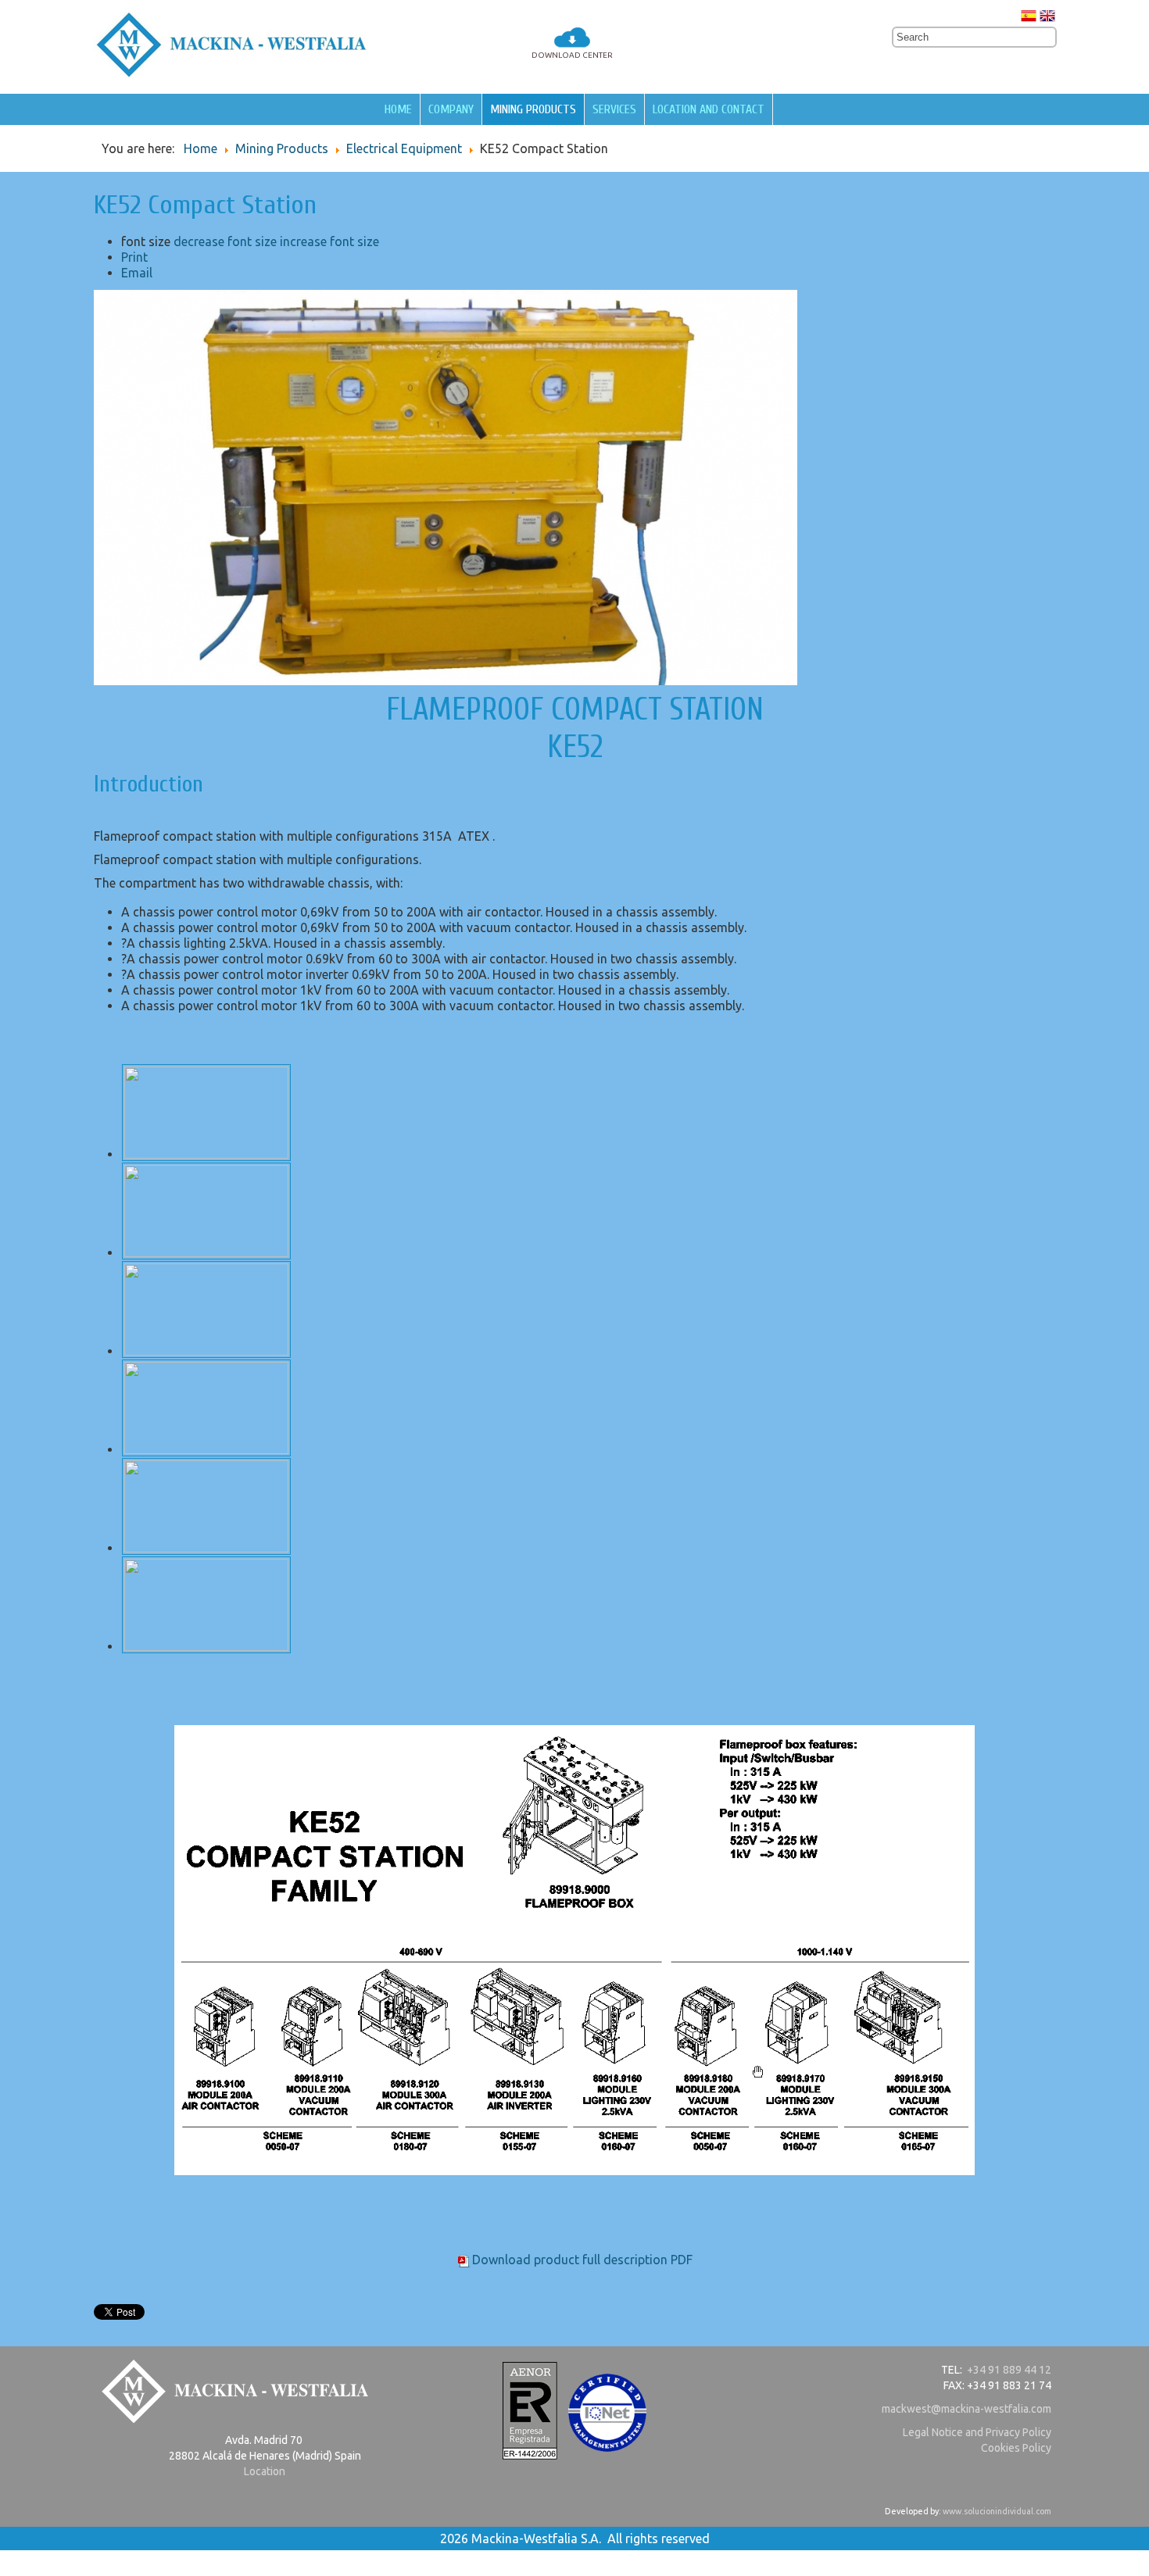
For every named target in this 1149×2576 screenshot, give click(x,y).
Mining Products (533, 109)
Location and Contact (709, 109)
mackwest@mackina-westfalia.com (966, 2409)
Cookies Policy (1016, 2448)
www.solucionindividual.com (997, 2511)
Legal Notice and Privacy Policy (977, 2432)
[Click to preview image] (446, 681)
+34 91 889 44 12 (1009, 2370)
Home (398, 109)
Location (265, 2471)
